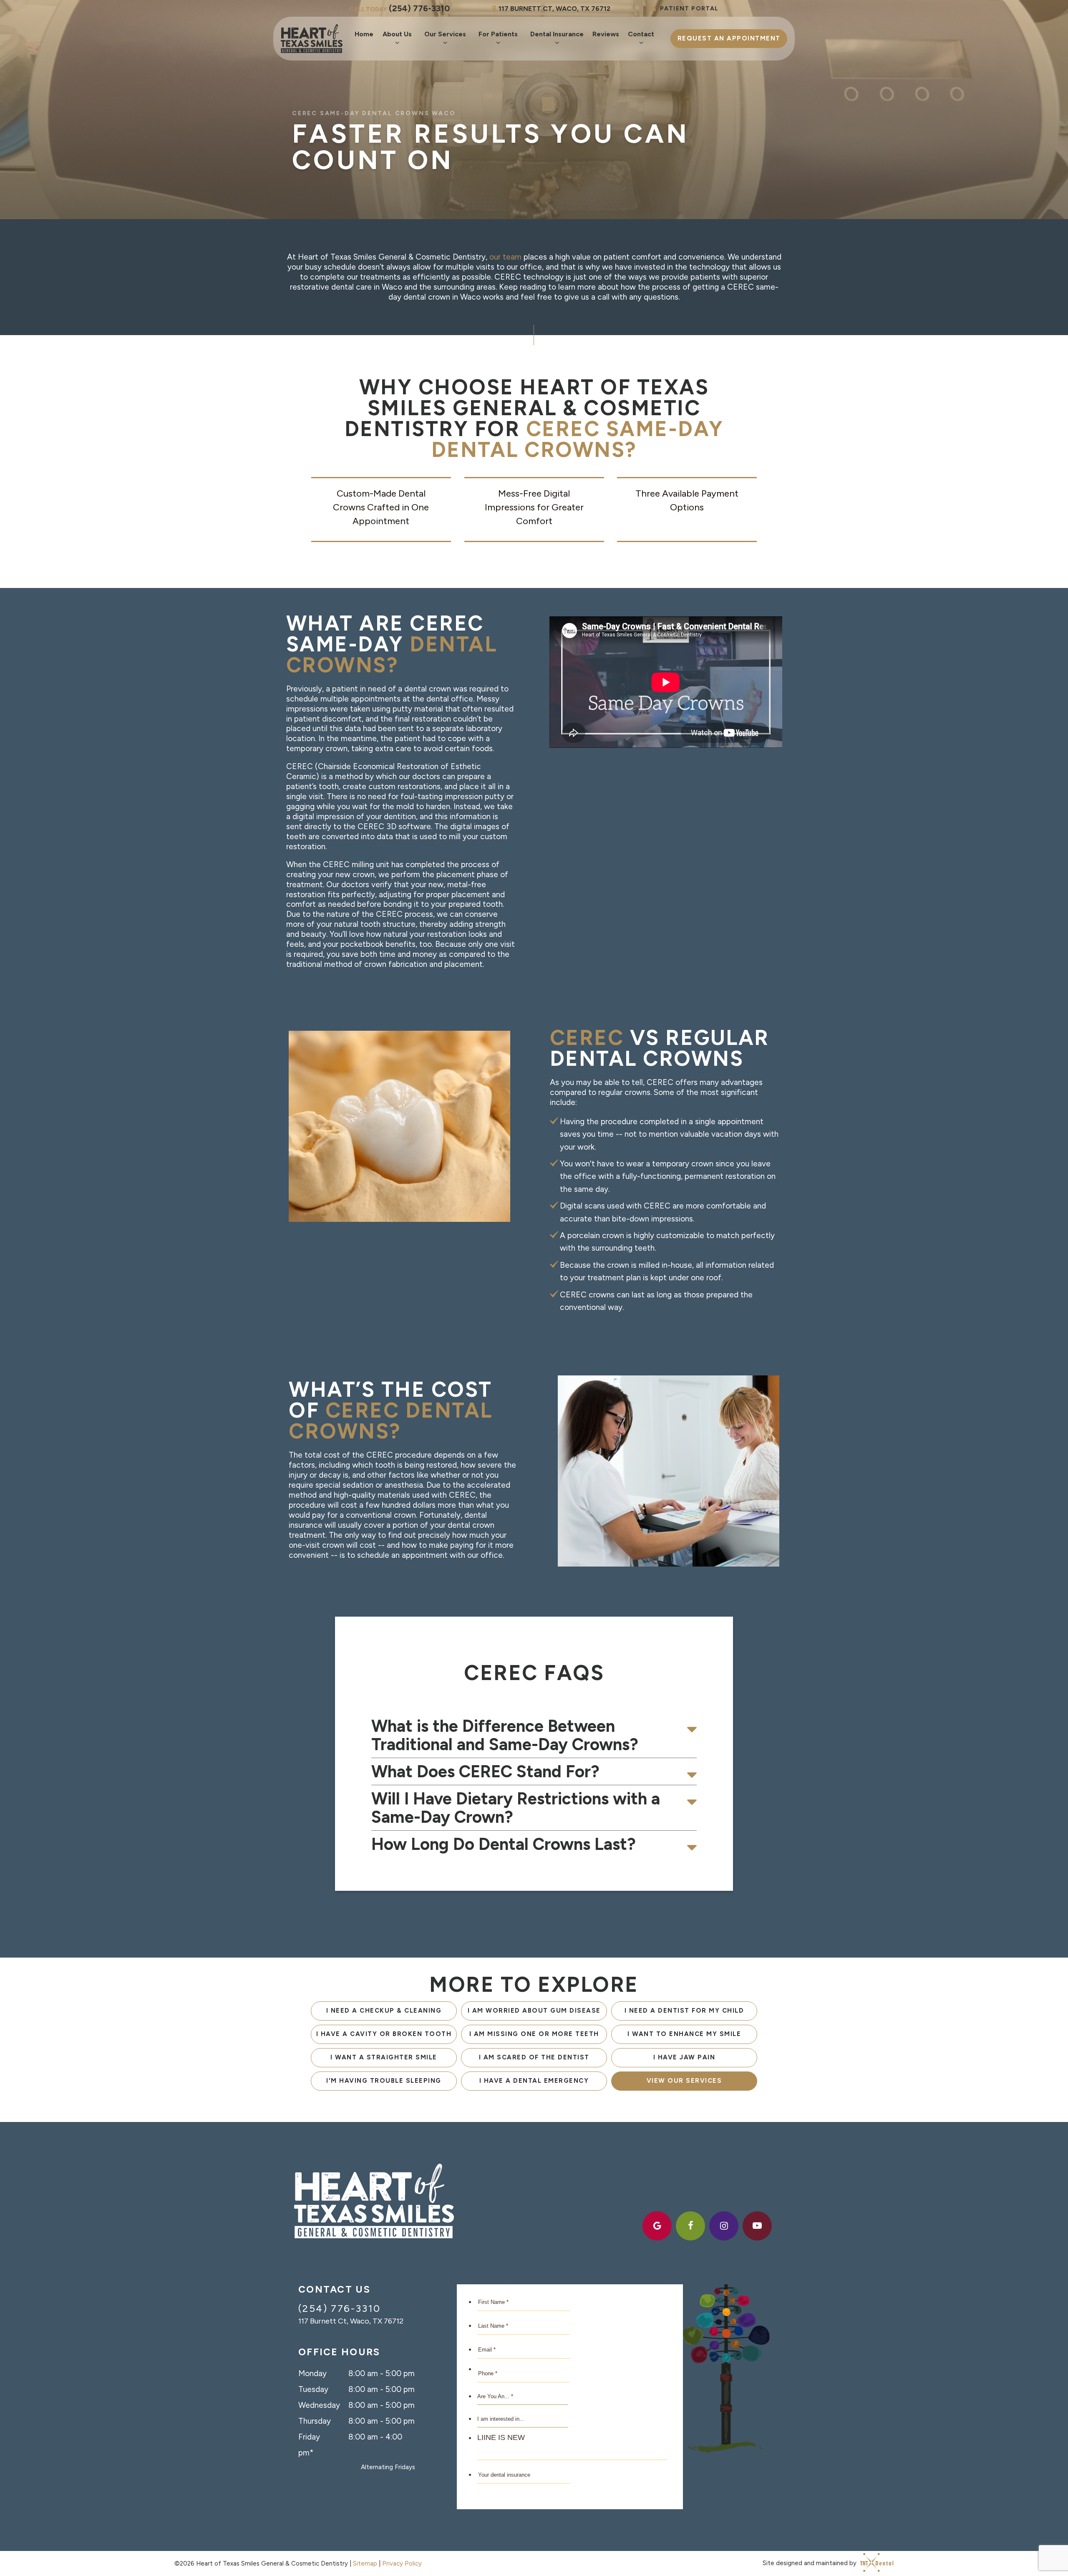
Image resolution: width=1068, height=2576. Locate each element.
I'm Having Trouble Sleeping (384, 2081)
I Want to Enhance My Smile (684, 2034)
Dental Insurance (557, 34)
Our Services (445, 34)
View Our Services (684, 2081)
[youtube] (757, 2226)
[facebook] (690, 2226)
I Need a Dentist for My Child (684, 2011)
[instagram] (724, 2226)
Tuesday (313, 2389)
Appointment (729, 38)
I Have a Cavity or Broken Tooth (384, 2034)
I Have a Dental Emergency (534, 2081)
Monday (312, 2373)
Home (364, 34)
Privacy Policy (402, 2563)
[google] (657, 2226)
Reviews (606, 34)
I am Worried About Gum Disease (534, 2011)
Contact (641, 34)
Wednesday (319, 2405)
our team (505, 257)
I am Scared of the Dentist (534, 2057)
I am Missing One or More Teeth (534, 2034)
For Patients (498, 34)
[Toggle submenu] (397, 43)
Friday (309, 2437)
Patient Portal (689, 9)
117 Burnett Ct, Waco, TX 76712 (554, 9)
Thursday (315, 2421)
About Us (397, 34)
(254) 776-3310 (399, 8)
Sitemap (365, 2563)
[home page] (312, 39)
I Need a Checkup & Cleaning (384, 2011)
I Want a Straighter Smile (384, 2057)
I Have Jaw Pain (684, 2057)
